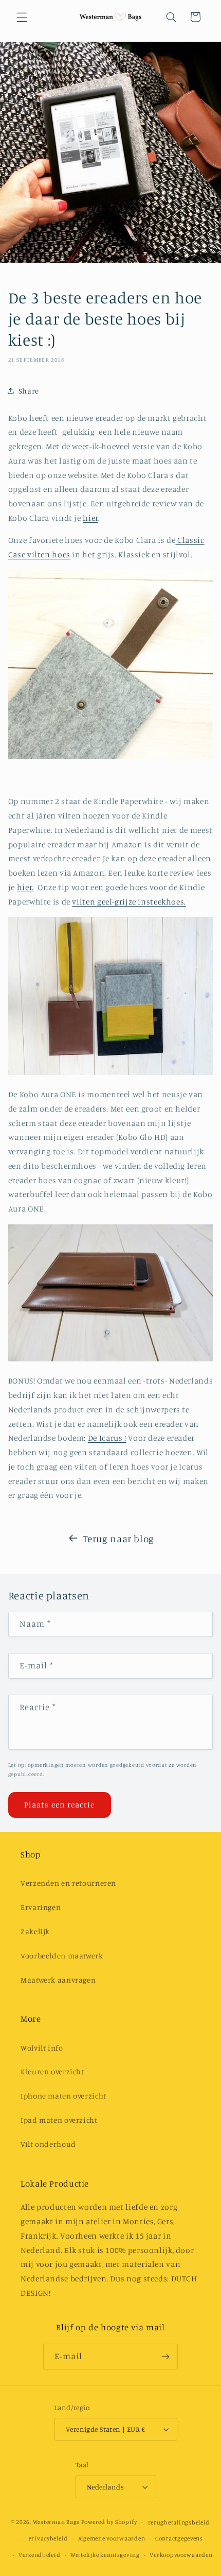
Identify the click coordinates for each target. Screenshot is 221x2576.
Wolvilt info (42, 2048)
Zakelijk (35, 1931)
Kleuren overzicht (52, 2071)
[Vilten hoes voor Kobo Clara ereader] (110, 756)
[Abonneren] (165, 2356)
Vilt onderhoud (48, 2144)
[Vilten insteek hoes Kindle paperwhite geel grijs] (110, 1072)
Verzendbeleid (40, 2555)
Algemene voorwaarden (112, 2538)
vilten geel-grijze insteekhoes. (129, 902)
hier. (25, 887)
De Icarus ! (107, 1438)
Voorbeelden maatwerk (62, 1956)
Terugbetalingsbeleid (179, 2522)
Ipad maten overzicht (59, 2120)
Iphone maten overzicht (63, 2096)
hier (90, 518)
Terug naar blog (118, 1538)
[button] (22, 17)
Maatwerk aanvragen (58, 1980)
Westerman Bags (56, 2522)
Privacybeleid (48, 2538)
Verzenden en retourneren (68, 1883)
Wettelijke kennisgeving (105, 2555)
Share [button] (29, 391)
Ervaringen (41, 1907)
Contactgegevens (179, 2538)
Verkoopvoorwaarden (181, 2555)
